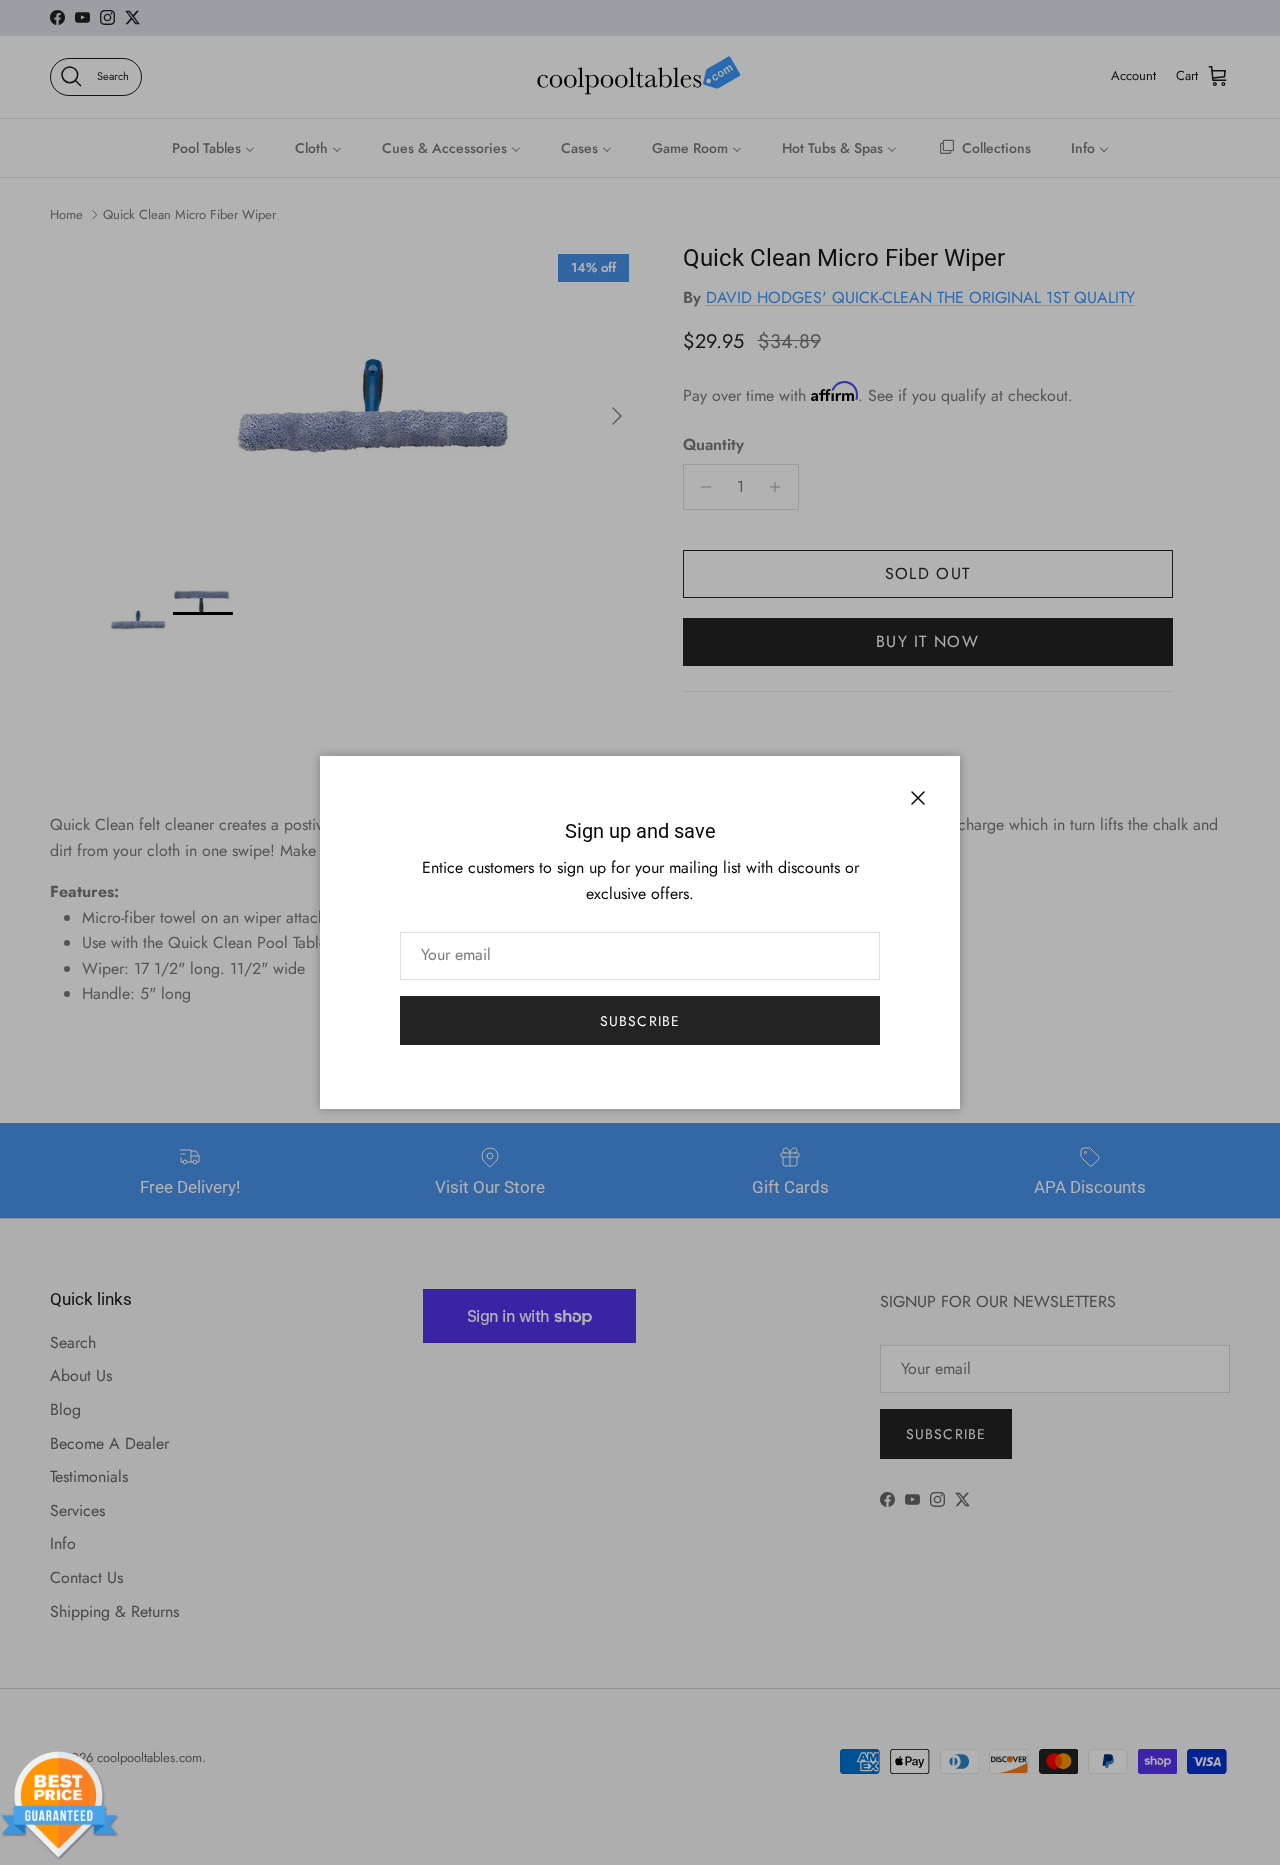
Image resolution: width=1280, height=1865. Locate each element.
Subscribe (640, 1021)
